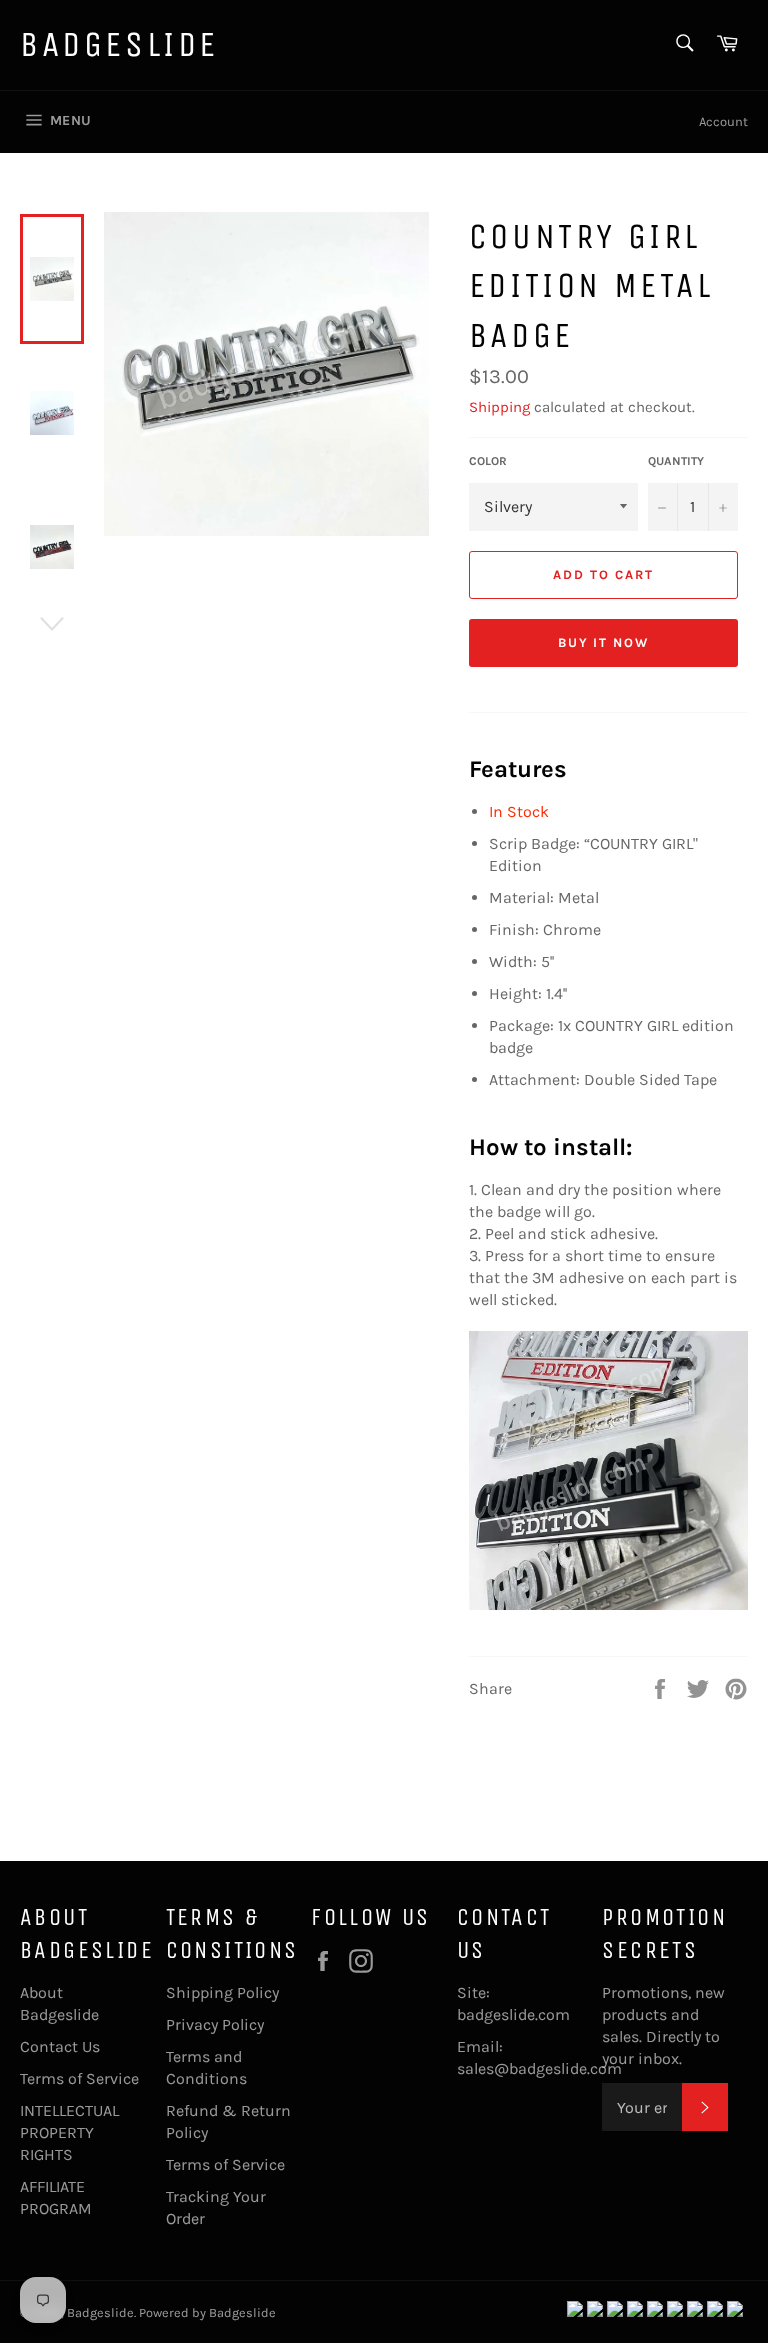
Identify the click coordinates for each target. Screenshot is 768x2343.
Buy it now (604, 642)
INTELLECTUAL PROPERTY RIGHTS (69, 2132)
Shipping (499, 407)
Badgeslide (119, 44)
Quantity (676, 461)
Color (488, 461)
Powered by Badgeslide (207, 2312)
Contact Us (60, 2046)
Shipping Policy (222, 1992)
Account (723, 121)
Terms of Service (79, 2078)
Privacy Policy (215, 2024)
